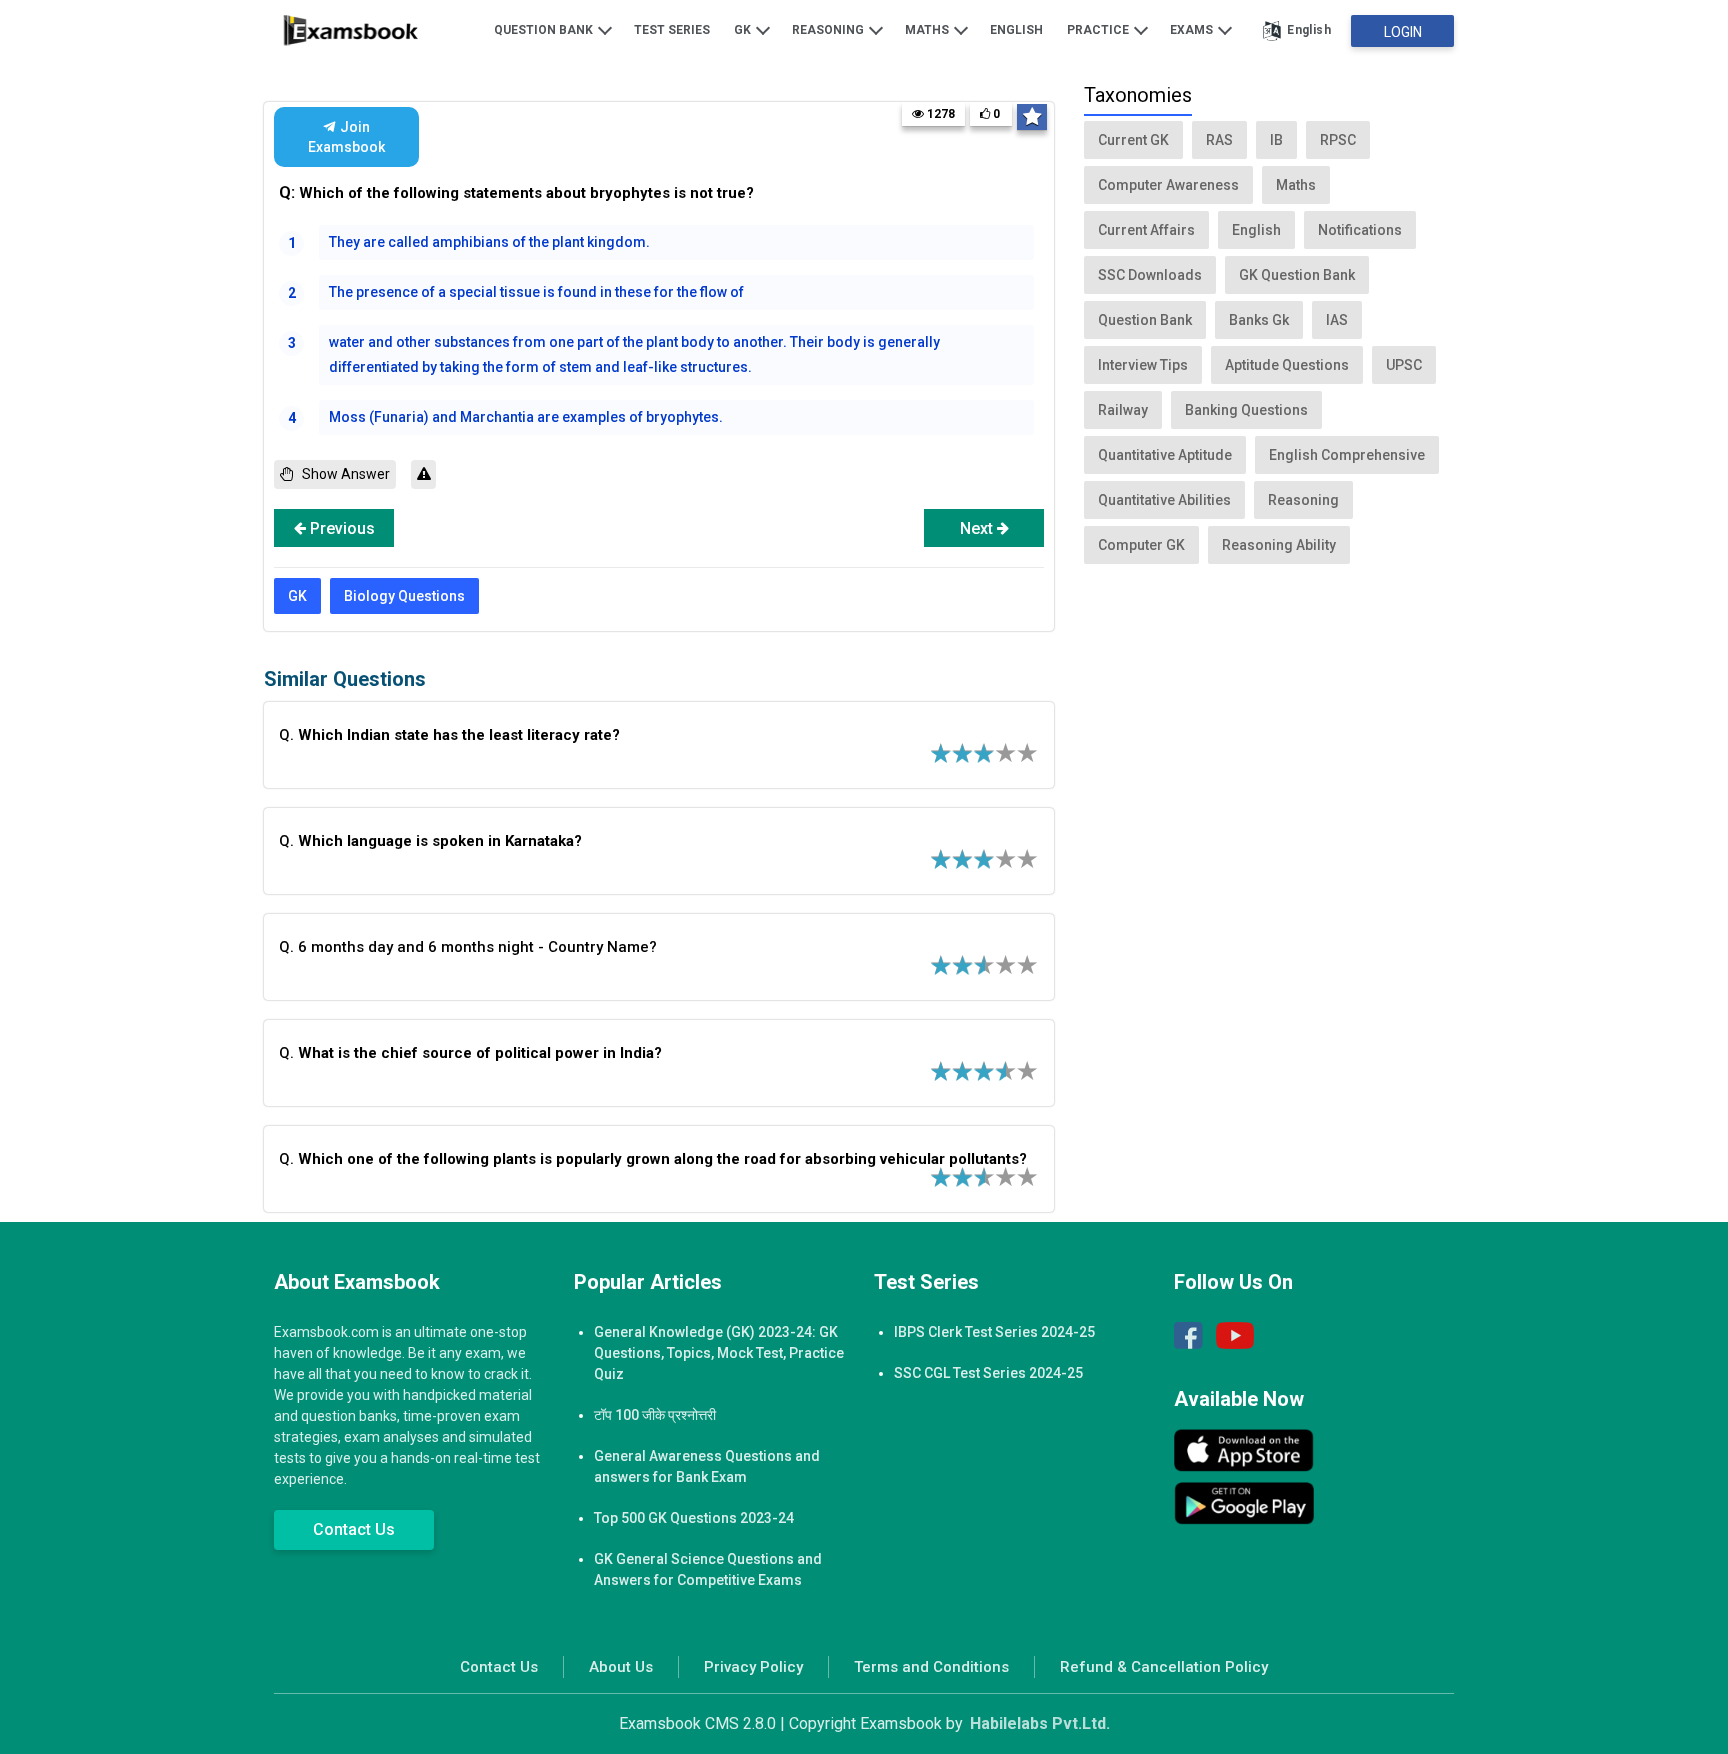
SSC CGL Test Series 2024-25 (988, 1373)
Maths (928, 30)
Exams (1193, 30)
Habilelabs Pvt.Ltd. (1040, 1723)
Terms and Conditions (931, 1667)
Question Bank (545, 30)
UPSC (1404, 365)
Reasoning (829, 30)
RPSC (1338, 140)
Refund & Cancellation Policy (1164, 1667)
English (1016, 30)
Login (1403, 32)
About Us (621, 1667)
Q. (449, 735)
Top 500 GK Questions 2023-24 (694, 1518)
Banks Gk (1259, 320)
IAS (1337, 320)
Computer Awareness (1168, 185)
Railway (1123, 410)
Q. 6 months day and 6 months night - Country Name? (468, 947)
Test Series (672, 30)
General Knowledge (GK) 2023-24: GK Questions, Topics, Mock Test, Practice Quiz (719, 1353)
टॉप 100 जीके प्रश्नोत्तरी (655, 1415)
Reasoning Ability (1279, 545)
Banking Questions (1246, 410)
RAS (1219, 140)
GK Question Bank (1297, 275)
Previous (340, 528)
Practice (1099, 30)
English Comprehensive (1347, 455)
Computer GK (1141, 545)
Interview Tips (1143, 365)
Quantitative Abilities (1164, 500)
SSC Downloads (1150, 275)
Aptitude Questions (1287, 365)
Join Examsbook (347, 136)
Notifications (1360, 230)
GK (744, 30)
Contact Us (354, 1529)
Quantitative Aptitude (1165, 455)
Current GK (1133, 140)
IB (1276, 140)
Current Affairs (1146, 230)
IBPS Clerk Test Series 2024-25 (994, 1332)
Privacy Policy (753, 1667)
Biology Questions (404, 596)
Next (978, 528)
